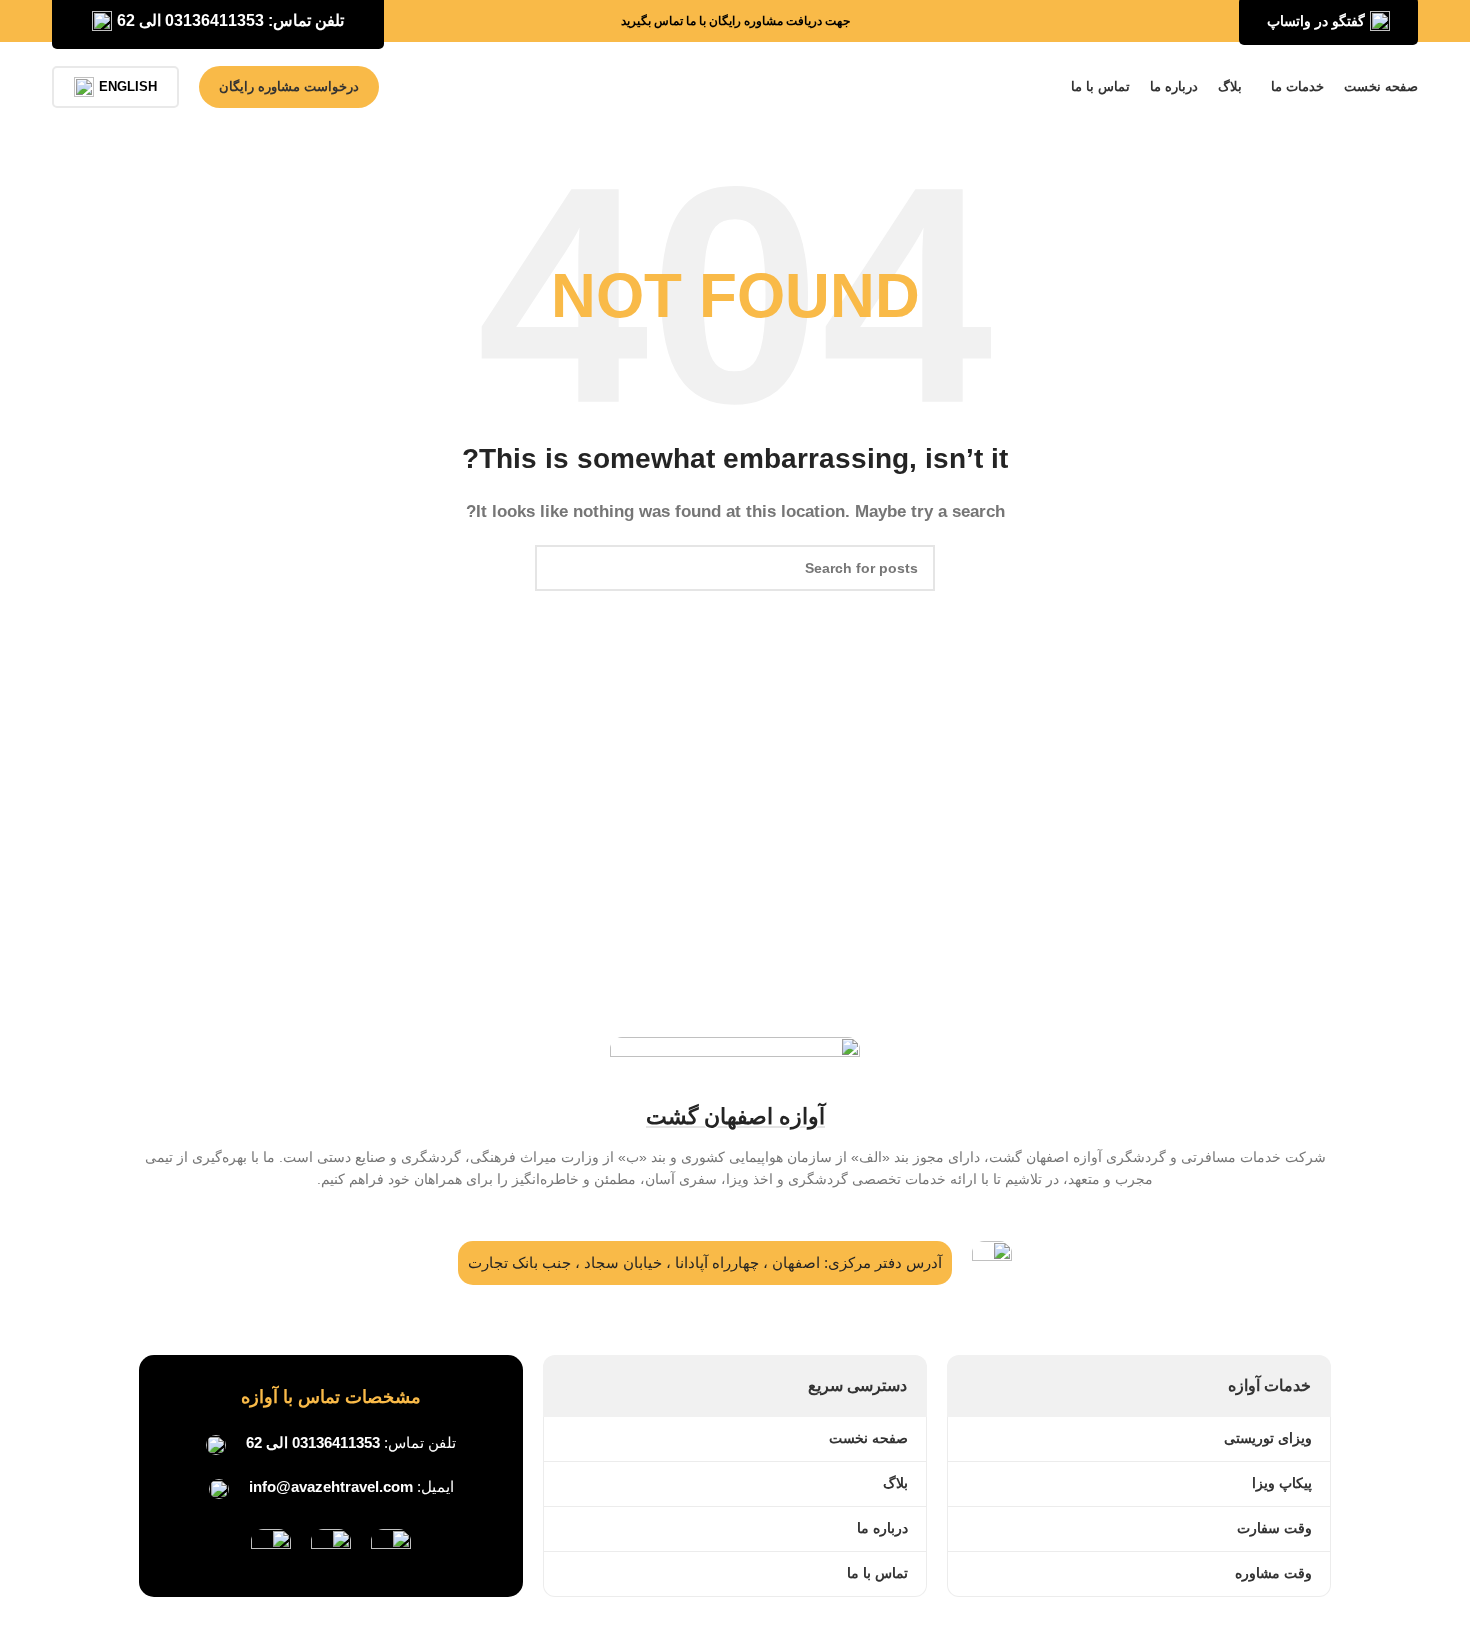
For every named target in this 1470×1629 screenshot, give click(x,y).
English (128, 86)
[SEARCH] (558, 568)
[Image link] (391, 1547)
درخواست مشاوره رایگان (289, 86)
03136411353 (336, 1442)
